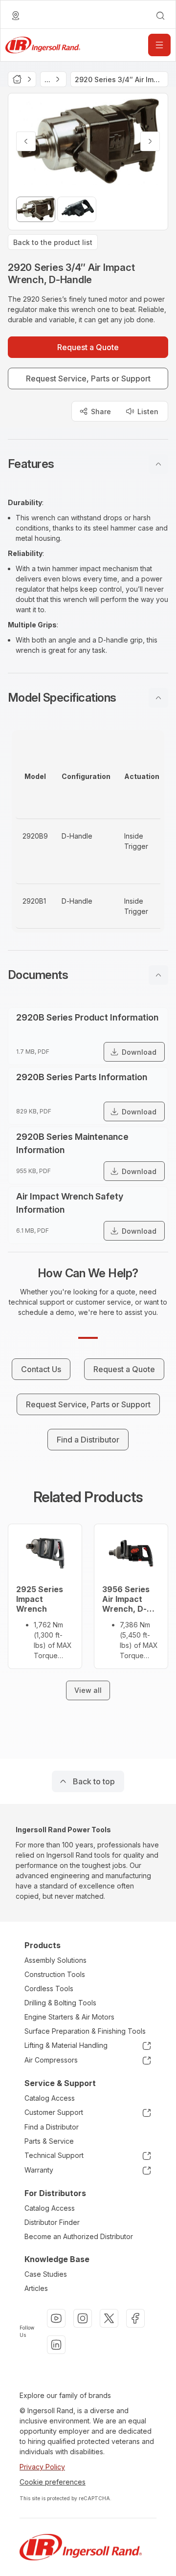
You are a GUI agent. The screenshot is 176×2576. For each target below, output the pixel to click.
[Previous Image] (26, 141)
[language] (16, 16)
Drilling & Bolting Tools (60, 2003)
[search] (160, 16)
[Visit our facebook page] (135, 2318)
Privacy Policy (42, 2467)
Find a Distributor (52, 2127)
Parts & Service (49, 2141)
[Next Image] (150, 141)
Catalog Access (50, 2098)
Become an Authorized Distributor (79, 2236)
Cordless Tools (49, 1988)
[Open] (159, 45)
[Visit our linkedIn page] (56, 2345)
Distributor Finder (52, 2222)
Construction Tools (55, 1974)
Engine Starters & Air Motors (69, 2017)
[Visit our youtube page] (56, 2318)
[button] (88, 464)
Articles (36, 2288)
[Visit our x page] (109, 2318)
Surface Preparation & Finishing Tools (85, 2031)
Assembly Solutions (55, 1960)
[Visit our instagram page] (83, 2318)
